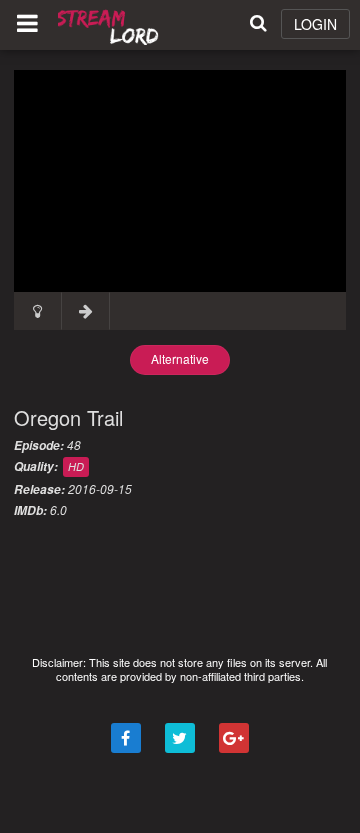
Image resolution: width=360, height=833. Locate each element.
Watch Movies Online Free (110, 25)
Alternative (180, 358)
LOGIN (315, 24)
